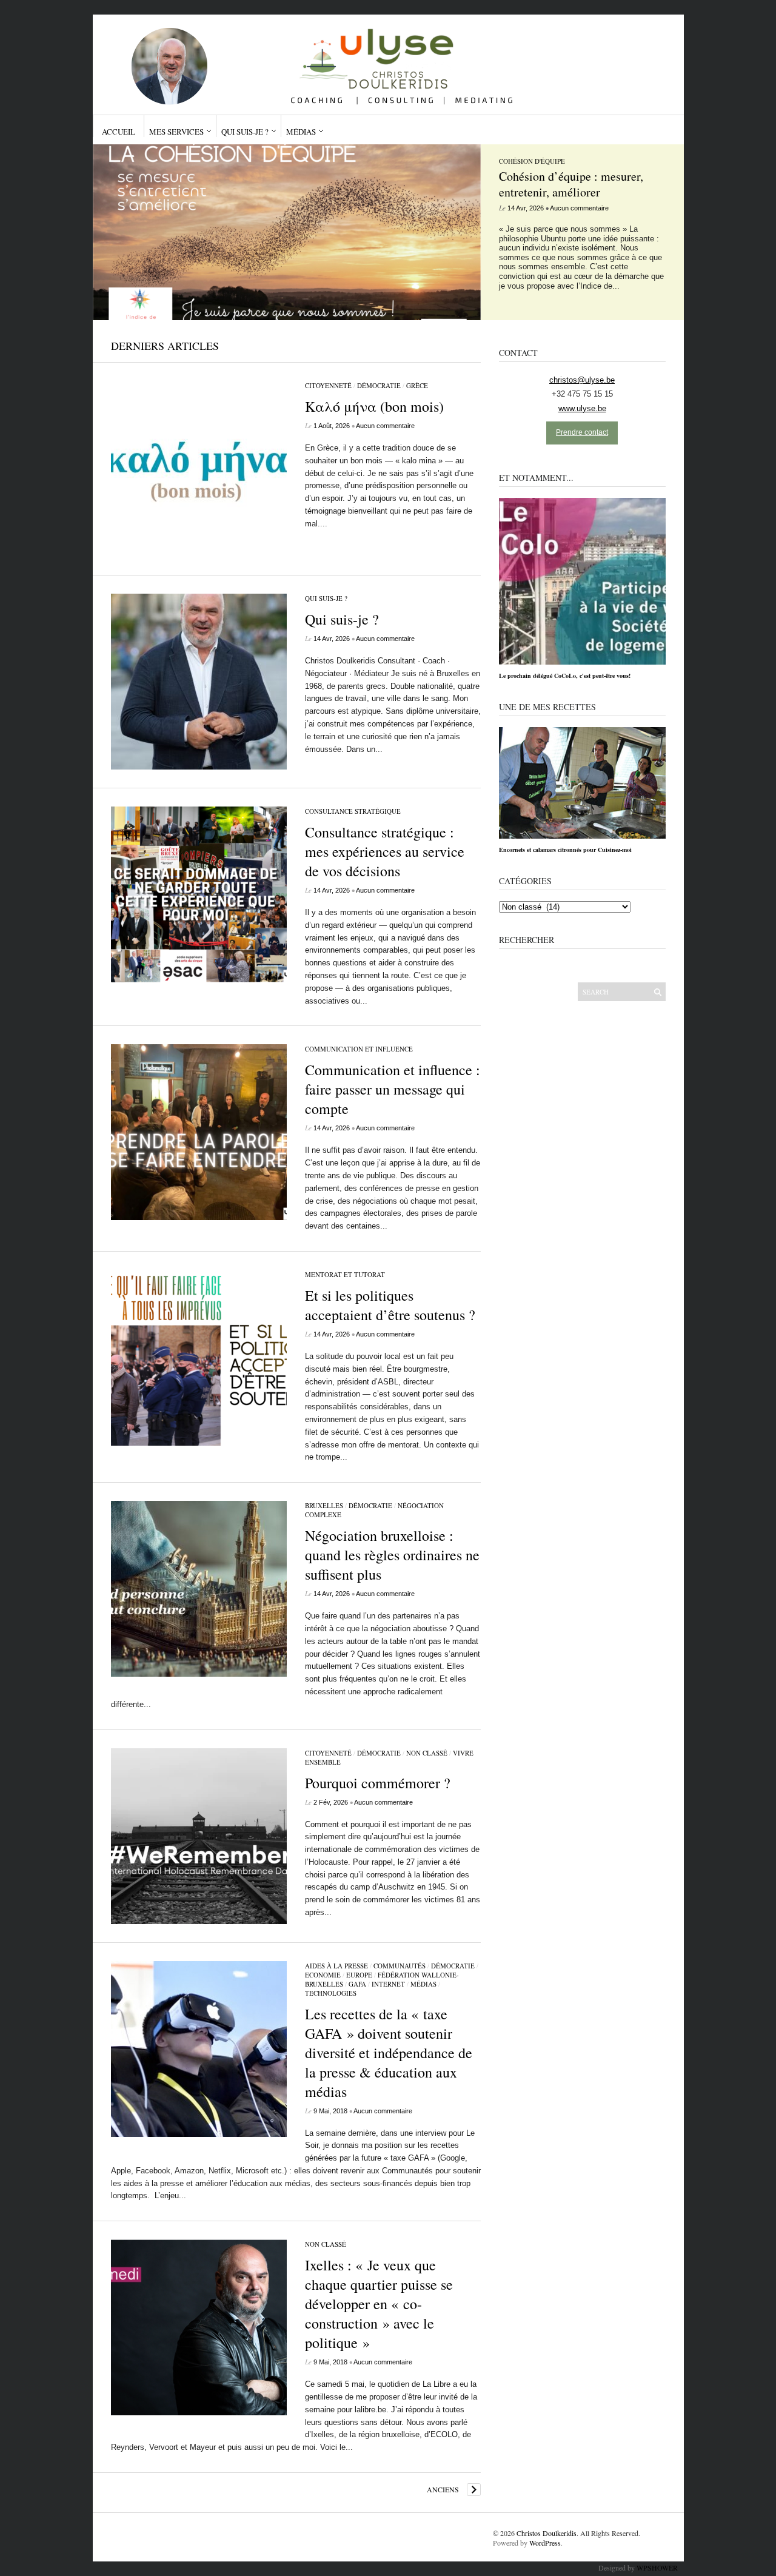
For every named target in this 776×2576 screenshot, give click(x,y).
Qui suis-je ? (245, 132)
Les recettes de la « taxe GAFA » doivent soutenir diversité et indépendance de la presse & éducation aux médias (389, 2053)
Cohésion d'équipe (532, 161)
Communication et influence (359, 1049)
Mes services (176, 132)
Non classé (427, 1753)
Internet (388, 1984)
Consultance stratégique (353, 811)
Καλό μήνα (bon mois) (374, 406)
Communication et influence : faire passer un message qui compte (393, 1089)
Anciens (443, 2489)
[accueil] (383, 60)
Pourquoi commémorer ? (378, 1783)
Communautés (400, 1966)
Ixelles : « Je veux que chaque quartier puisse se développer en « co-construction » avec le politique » (379, 2304)
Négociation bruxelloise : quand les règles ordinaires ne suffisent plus (392, 1555)
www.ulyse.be (582, 408)
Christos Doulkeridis (547, 2533)
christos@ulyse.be (582, 380)
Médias (301, 132)
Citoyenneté (328, 385)
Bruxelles (324, 1505)
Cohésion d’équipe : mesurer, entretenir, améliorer (571, 184)
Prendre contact (582, 432)
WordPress (545, 2543)
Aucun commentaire (579, 208)
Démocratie (379, 385)
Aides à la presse (336, 1966)
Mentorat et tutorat (345, 1274)
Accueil (119, 132)
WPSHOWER (657, 2568)
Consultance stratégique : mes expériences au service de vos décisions (385, 851)
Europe (359, 1975)
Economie (323, 1975)
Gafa (357, 1984)
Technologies (331, 1993)
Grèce (417, 385)
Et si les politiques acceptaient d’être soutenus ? (390, 1305)
